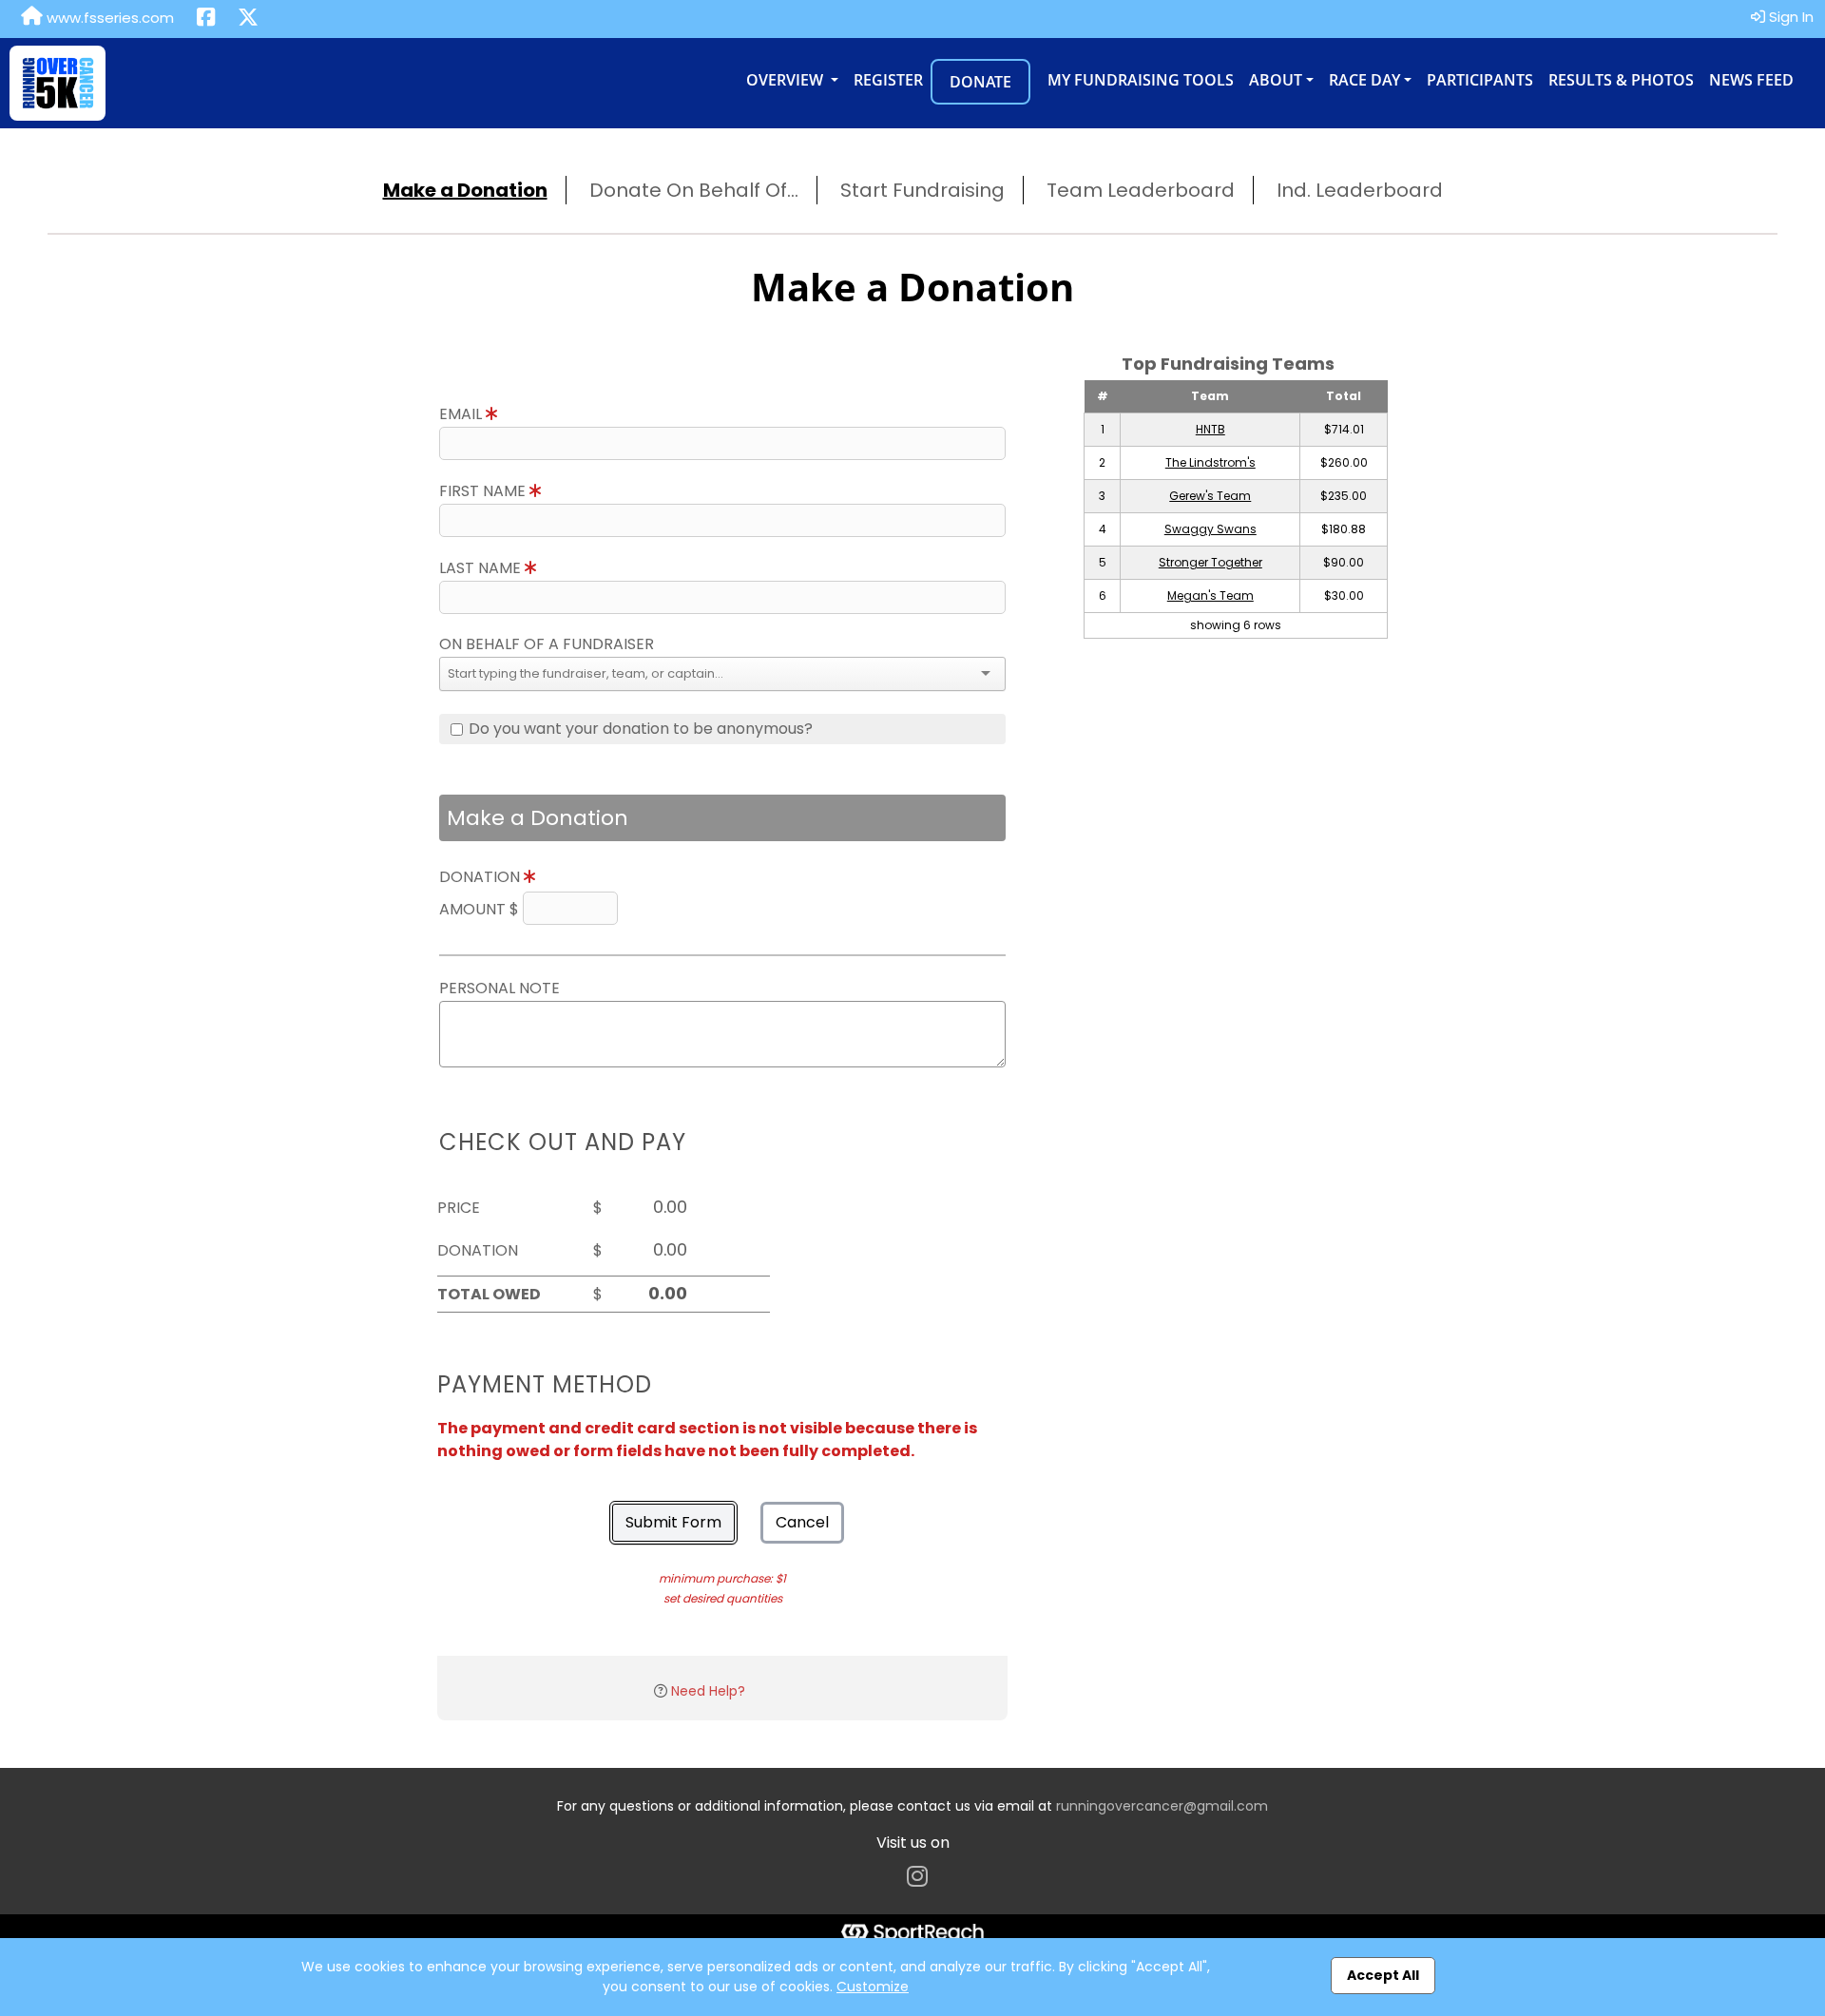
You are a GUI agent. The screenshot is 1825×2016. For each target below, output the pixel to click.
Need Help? (708, 1691)
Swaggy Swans (1210, 529)
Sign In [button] (1789, 17)
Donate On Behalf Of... (694, 190)
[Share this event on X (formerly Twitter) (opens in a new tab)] (248, 19)
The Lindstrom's (1210, 462)
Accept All (1383, 1975)
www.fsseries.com (108, 18)
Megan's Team (1210, 595)
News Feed (1751, 80)
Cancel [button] (802, 1522)
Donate (980, 82)
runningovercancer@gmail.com (1162, 1806)
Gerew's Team (1210, 496)
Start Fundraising (922, 190)
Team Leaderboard (1141, 190)
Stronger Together (1210, 562)
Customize (873, 1987)
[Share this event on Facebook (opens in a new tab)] (206, 19)
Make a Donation (465, 190)
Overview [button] (787, 80)
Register (888, 80)
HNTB (1210, 429)
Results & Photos (1621, 80)
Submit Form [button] (673, 1522)
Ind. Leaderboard (1360, 190)
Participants (1480, 80)
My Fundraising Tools (1141, 80)
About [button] (1276, 80)
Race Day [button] (1364, 80)
